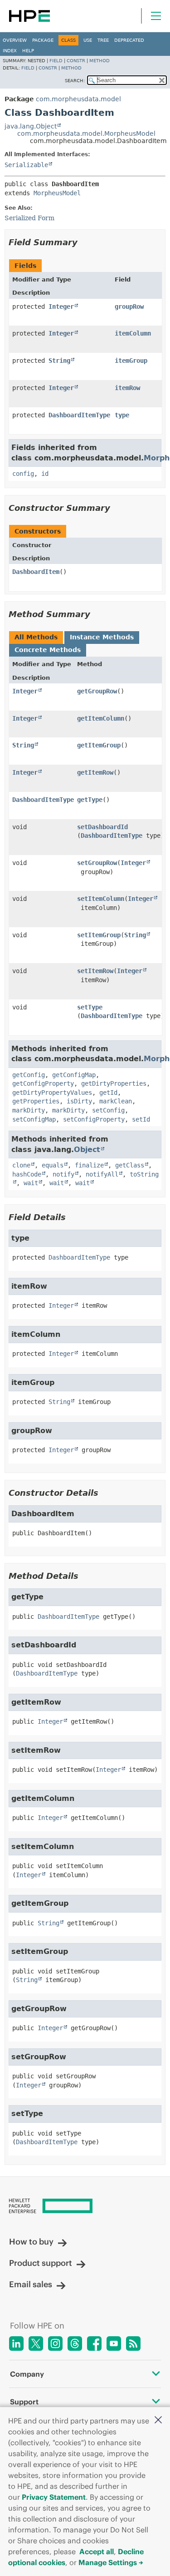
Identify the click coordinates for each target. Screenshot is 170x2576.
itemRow (127, 388)
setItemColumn (101, 899)
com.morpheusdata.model (78, 99)
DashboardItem (36, 572)
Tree (103, 40)
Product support (41, 2263)
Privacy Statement (54, 2497)
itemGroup (131, 361)
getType (90, 800)
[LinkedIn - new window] (16, 2344)
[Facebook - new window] (94, 2344)
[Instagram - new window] (55, 2344)
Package (43, 40)
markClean (116, 1101)
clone (21, 1165)
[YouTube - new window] (114, 2344)
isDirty (79, 1101)
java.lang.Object (31, 126)
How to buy (31, 2242)
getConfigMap (74, 1075)
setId (141, 1119)
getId (108, 1093)
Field (56, 61)
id (45, 474)
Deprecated (129, 40)
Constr (76, 61)
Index (10, 51)
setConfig (108, 1110)
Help (28, 51)
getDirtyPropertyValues (52, 1093)
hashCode (27, 1174)
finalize (89, 1165)
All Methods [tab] (36, 637)
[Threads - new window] (75, 2344)
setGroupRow (97, 863)
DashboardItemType (79, 415)
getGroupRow (97, 691)
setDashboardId (102, 827)
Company (27, 2374)
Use (88, 40)
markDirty (29, 1110)
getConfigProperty (43, 1083)
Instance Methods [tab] (102, 637)
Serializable (26, 165)
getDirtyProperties (114, 1083)
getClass (130, 1165)
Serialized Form (29, 218)
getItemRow (95, 772)
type (122, 415)
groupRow (129, 307)
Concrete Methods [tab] (48, 650)
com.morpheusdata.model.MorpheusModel (86, 133)
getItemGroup (99, 745)
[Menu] (156, 16)
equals (53, 1165)
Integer (61, 307)
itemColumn (133, 333)
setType (90, 1007)
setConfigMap (34, 1119)
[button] (158, 2420)
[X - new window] (36, 2344)
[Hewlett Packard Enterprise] (29, 16)
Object (87, 1150)
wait (31, 1183)
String (59, 361)
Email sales (31, 2284)
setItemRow (95, 971)
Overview (15, 40)
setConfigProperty (94, 1119)
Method (100, 61)
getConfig (29, 1075)
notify (63, 1174)
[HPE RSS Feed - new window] (133, 2344)
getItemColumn (101, 718)
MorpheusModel (57, 193)
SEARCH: (75, 81)
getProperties (36, 1101)
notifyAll (102, 1174)
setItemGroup (99, 935)
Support (24, 2402)
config (23, 474)
